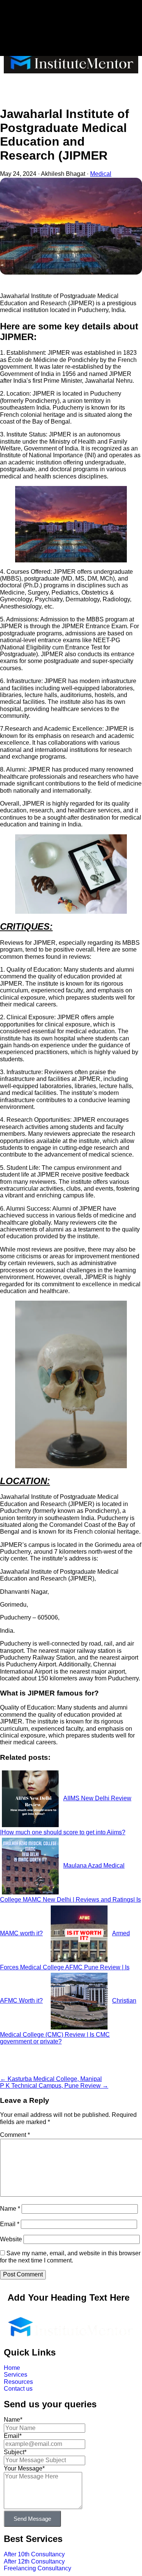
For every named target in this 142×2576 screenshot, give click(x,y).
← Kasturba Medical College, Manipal (51, 2079)
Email (10, 2224)
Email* (13, 2436)
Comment (15, 2135)
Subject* (15, 2452)
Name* (13, 2420)
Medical (101, 174)
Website (11, 2239)
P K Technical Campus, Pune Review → (54, 2086)
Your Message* (24, 2468)
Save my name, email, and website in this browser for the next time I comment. (70, 2257)
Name (10, 2209)
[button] (71, 88)
